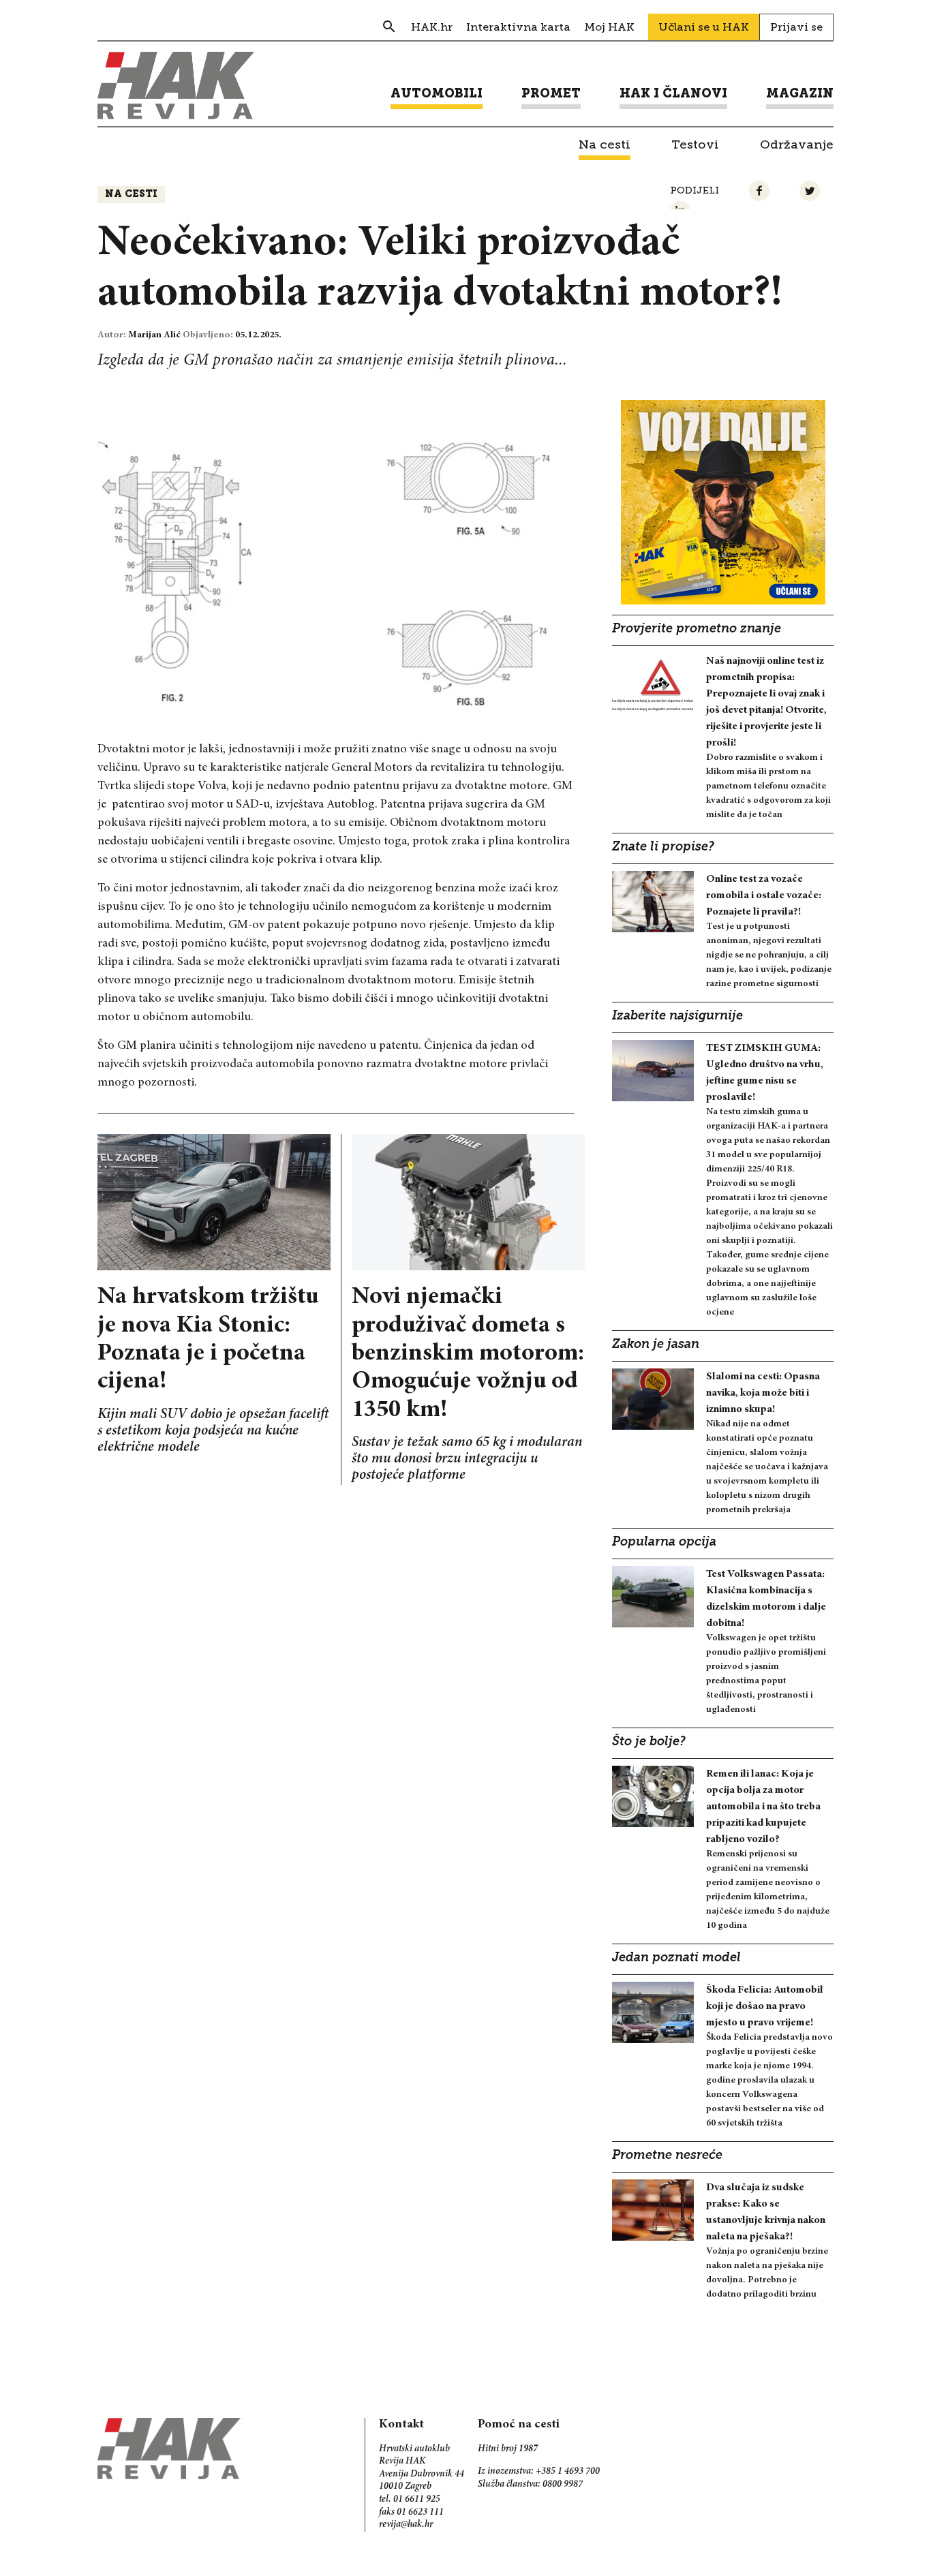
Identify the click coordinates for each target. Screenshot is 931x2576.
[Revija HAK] (176, 86)
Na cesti (131, 195)
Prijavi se (796, 27)
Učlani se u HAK (704, 27)
